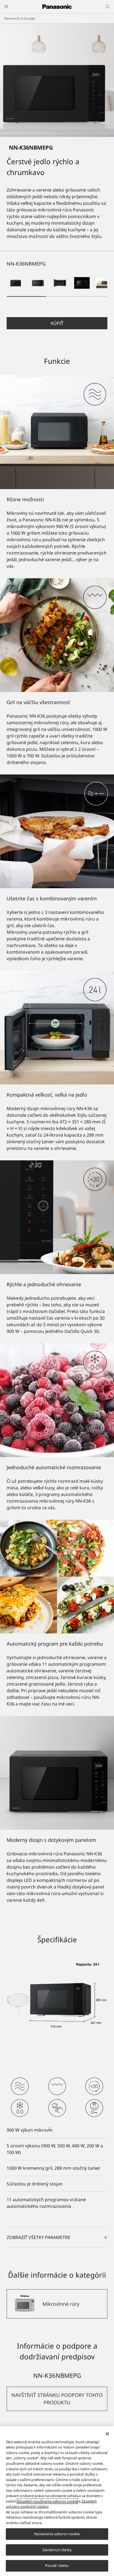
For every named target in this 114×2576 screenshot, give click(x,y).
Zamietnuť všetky (57, 2550)
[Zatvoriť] (107, 2434)
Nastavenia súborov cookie (57, 2534)
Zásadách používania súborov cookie (47, 2501)
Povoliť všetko (57, 2566)
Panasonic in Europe (20, 18)
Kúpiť (57, 323)
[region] (57, 2501)
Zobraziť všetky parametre (38, 2237)
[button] (15, 283)
